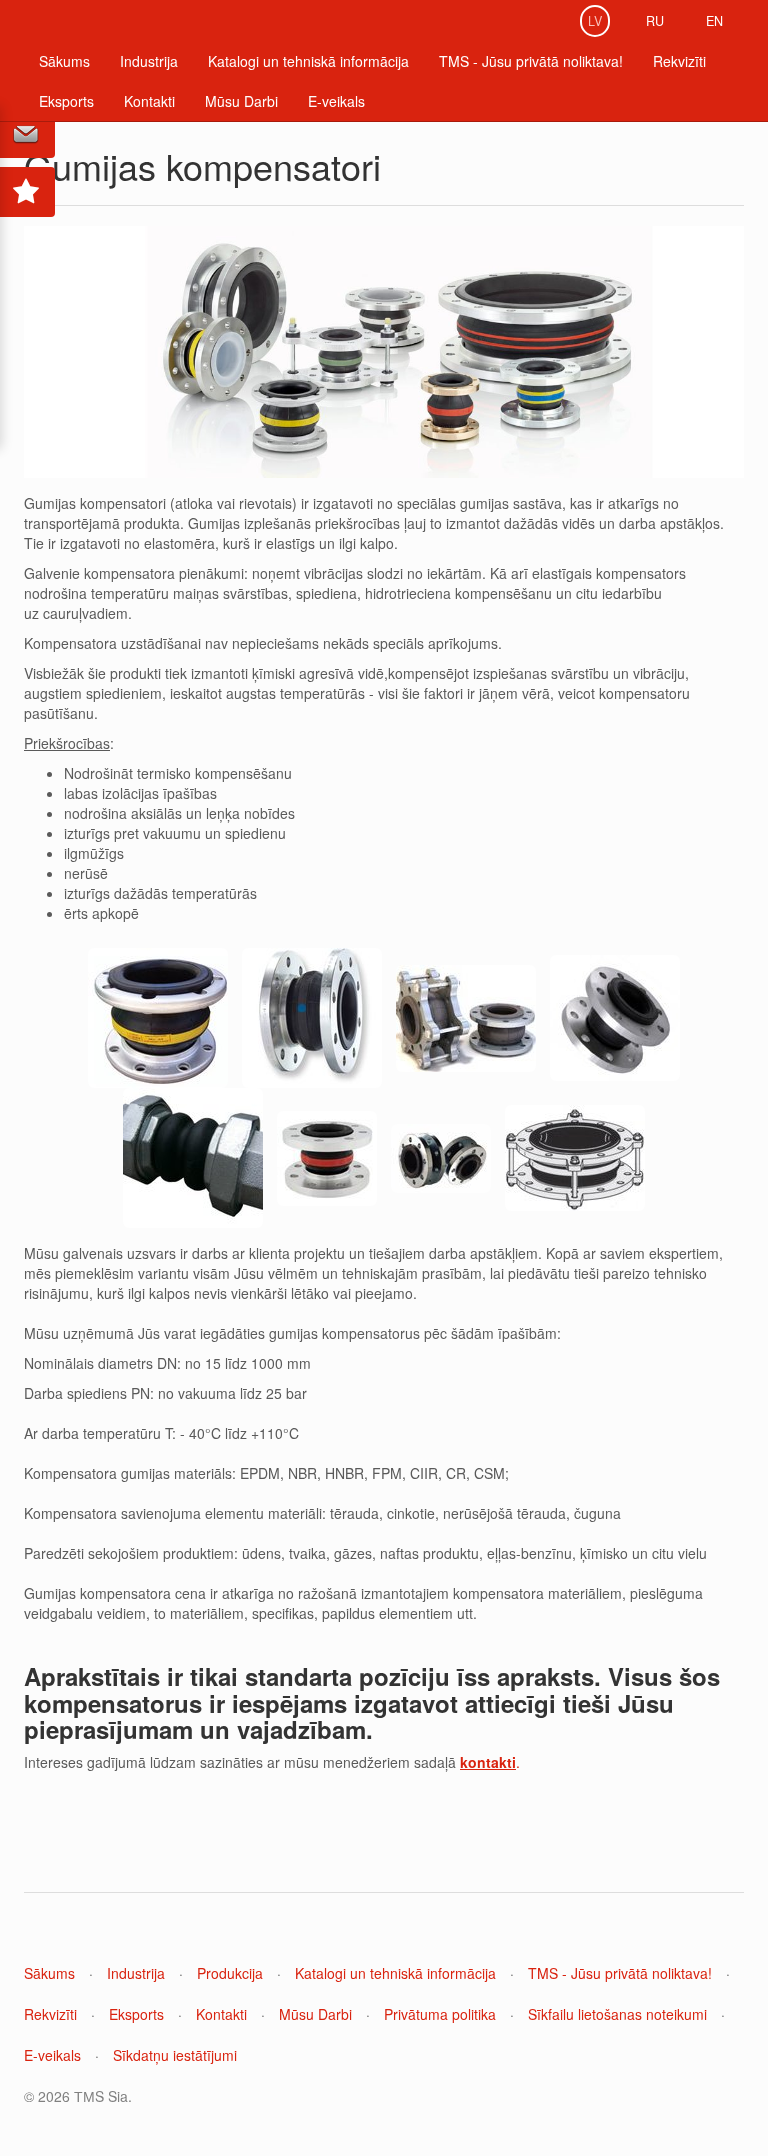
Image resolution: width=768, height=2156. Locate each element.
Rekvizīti (679, 61)
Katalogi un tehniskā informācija (308, 61)
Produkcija (230, 1973)
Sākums (64, 61)
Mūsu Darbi (241, 101)
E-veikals (336, 101)
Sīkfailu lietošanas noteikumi (617, 2014)
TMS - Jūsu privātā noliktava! (531, 61)
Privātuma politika (440, 2014)
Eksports (66, 101)
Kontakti (149, 101)
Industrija (149, 61)
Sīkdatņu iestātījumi (175, 2055)
